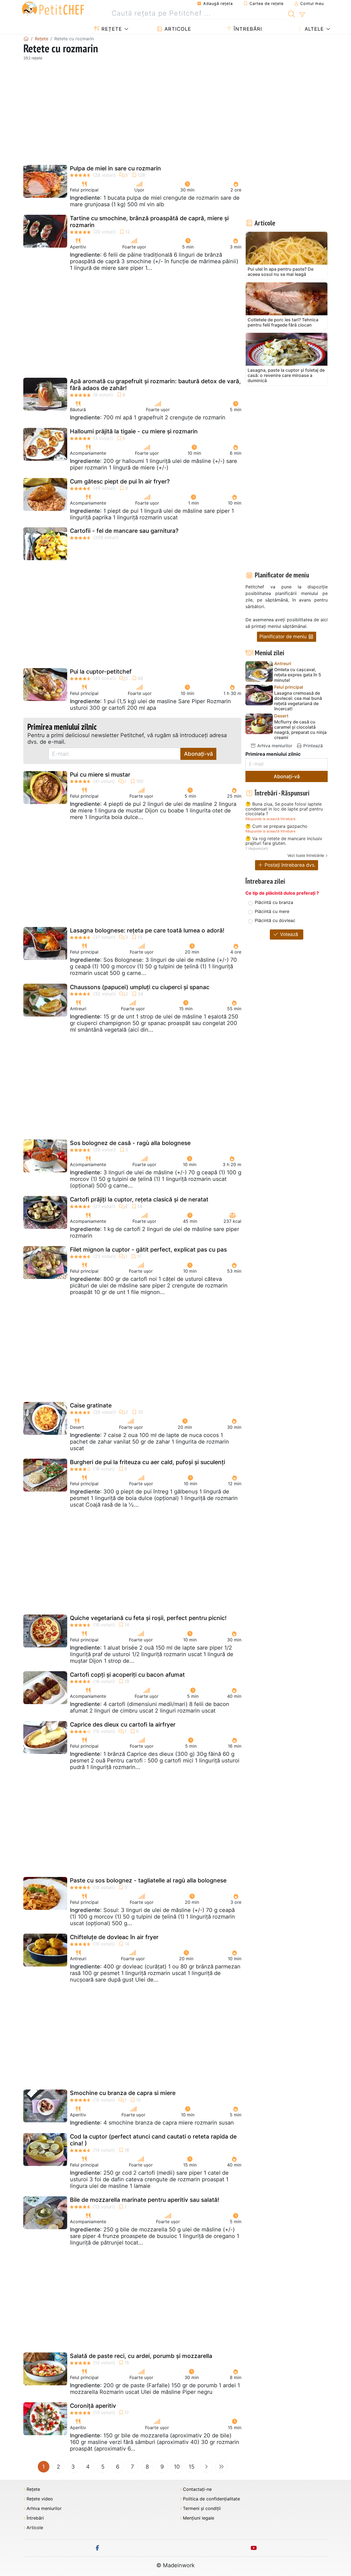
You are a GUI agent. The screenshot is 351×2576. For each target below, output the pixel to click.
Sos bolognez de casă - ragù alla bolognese (130, 1143)
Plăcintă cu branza (274, 902)
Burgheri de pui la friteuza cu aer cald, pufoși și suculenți (148, 1462)
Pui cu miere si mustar (100, 775)
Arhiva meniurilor (274, 746)
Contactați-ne (197, 2489)
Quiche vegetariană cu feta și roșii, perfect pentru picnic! (148, 1618)
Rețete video (40, 2499)
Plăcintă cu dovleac (275, 920)
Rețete (111, 29)
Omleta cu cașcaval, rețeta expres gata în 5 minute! (298, 675)
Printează (312, 746)
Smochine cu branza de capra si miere (123, 2093)
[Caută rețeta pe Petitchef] (292, 13)
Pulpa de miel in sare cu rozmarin (115, 168)
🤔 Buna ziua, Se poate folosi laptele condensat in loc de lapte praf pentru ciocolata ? (284, 809)
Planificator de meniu (284, 636)
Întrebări (247, 29)
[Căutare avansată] (302, 15)
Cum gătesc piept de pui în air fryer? (120, 481)
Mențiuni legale (199, 2518)
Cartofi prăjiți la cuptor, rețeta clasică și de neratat (139, 1199)
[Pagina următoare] (206, 2467)
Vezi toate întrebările (306, 855)
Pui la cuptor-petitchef (101, 672)
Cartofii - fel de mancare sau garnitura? (124, 531)
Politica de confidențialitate (211, 2499)
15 (192, 2467)
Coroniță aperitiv (93, 2406)
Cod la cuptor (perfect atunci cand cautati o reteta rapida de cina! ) (153, 2140)
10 (177, 2467)
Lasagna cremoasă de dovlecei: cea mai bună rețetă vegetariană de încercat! (298, 701)
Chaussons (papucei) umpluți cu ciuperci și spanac (140, 987)
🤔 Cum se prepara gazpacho (276, 826)
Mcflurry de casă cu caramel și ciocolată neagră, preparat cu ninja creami (300, 730)
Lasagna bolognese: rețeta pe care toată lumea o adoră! (147, 930)
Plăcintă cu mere (272, 911)
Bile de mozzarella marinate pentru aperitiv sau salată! (145, 2200)
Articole (177, 29)
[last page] (221, 2467)
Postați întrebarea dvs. (289, 865)
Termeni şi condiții (202, 2508)
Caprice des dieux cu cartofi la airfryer (123, 1725)
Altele (313, 29)
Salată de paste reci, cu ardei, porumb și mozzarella (141, 2356)
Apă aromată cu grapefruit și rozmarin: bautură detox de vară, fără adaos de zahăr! (155, 385)
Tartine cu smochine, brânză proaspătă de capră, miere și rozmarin (149, 222)
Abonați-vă (198, 754)
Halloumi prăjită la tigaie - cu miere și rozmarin (134, 431)
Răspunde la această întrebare (270, 819)
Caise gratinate (91, 1405)
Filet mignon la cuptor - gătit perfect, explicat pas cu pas (148, 1250)
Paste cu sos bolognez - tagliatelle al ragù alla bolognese (148, 1880)
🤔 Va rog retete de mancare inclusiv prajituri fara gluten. (284, 841)
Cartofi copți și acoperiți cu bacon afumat (127, 1675)
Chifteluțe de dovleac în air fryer (114, 1937)
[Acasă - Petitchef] (26, 39)
